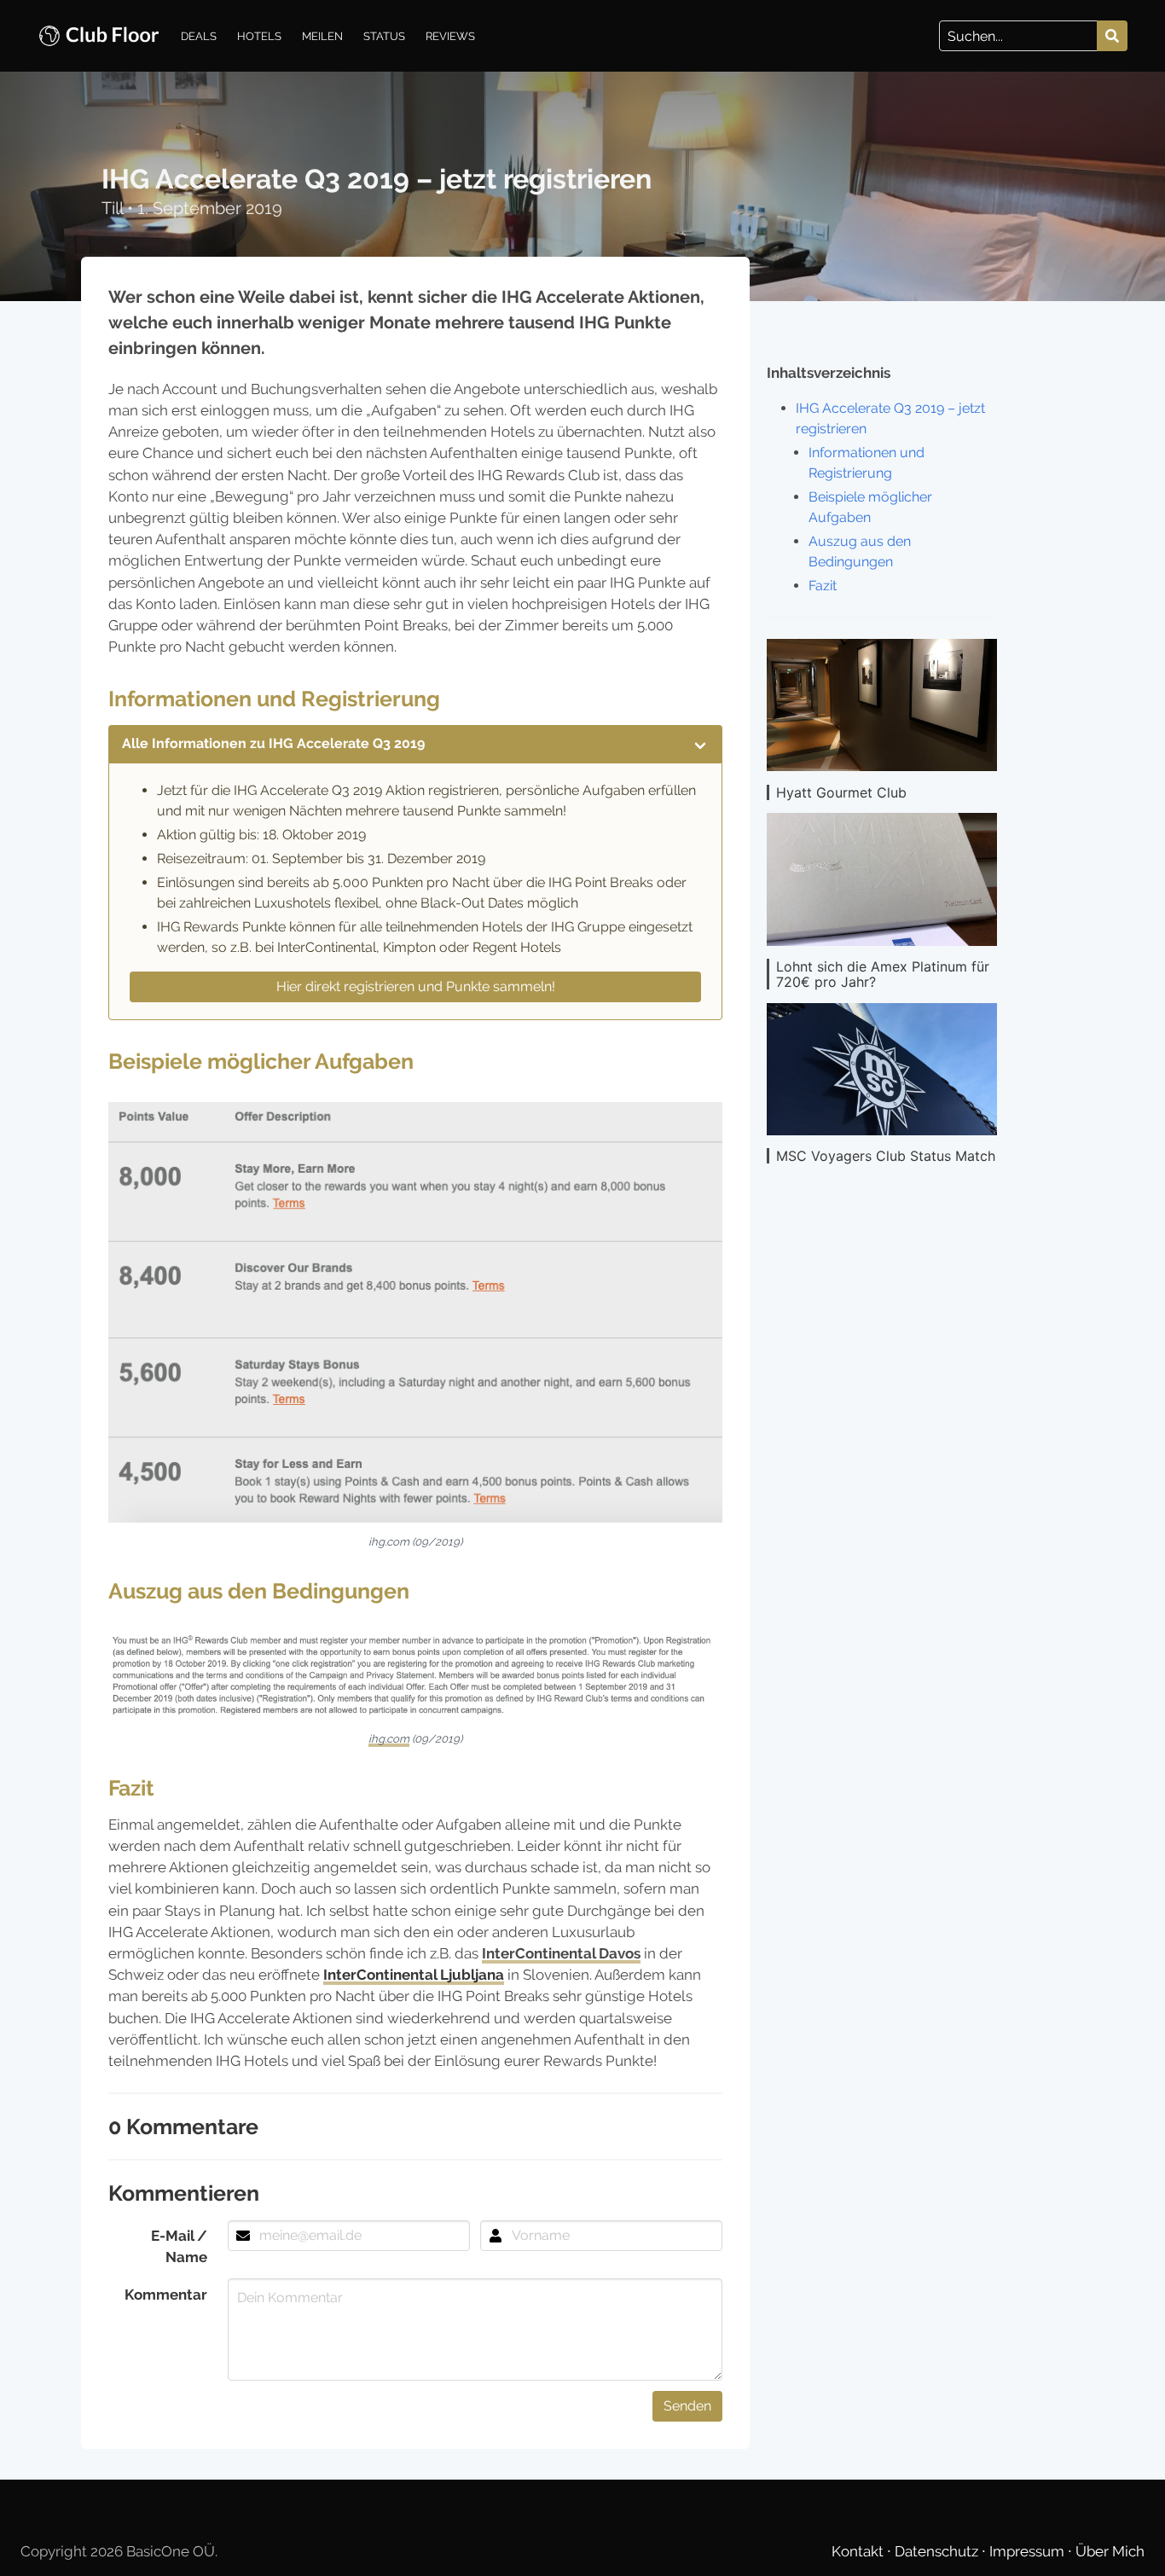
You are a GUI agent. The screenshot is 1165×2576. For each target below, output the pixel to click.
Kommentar (166, 2295)
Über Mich (1110, 2551)
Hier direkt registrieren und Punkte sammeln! (416, 986)
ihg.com (389, 1739)
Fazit (823, 586)
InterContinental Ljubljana (414, 1975)
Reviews (450, 36)
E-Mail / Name (179, 2246)
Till (114, 208)
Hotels (259, 36)
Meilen (322, 36)
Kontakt (859, 2551)
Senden (687, 2406)
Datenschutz (938, 2551)
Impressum (1029, 2551)
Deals (199, 36)
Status (384, 36)
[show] (700, 744)
